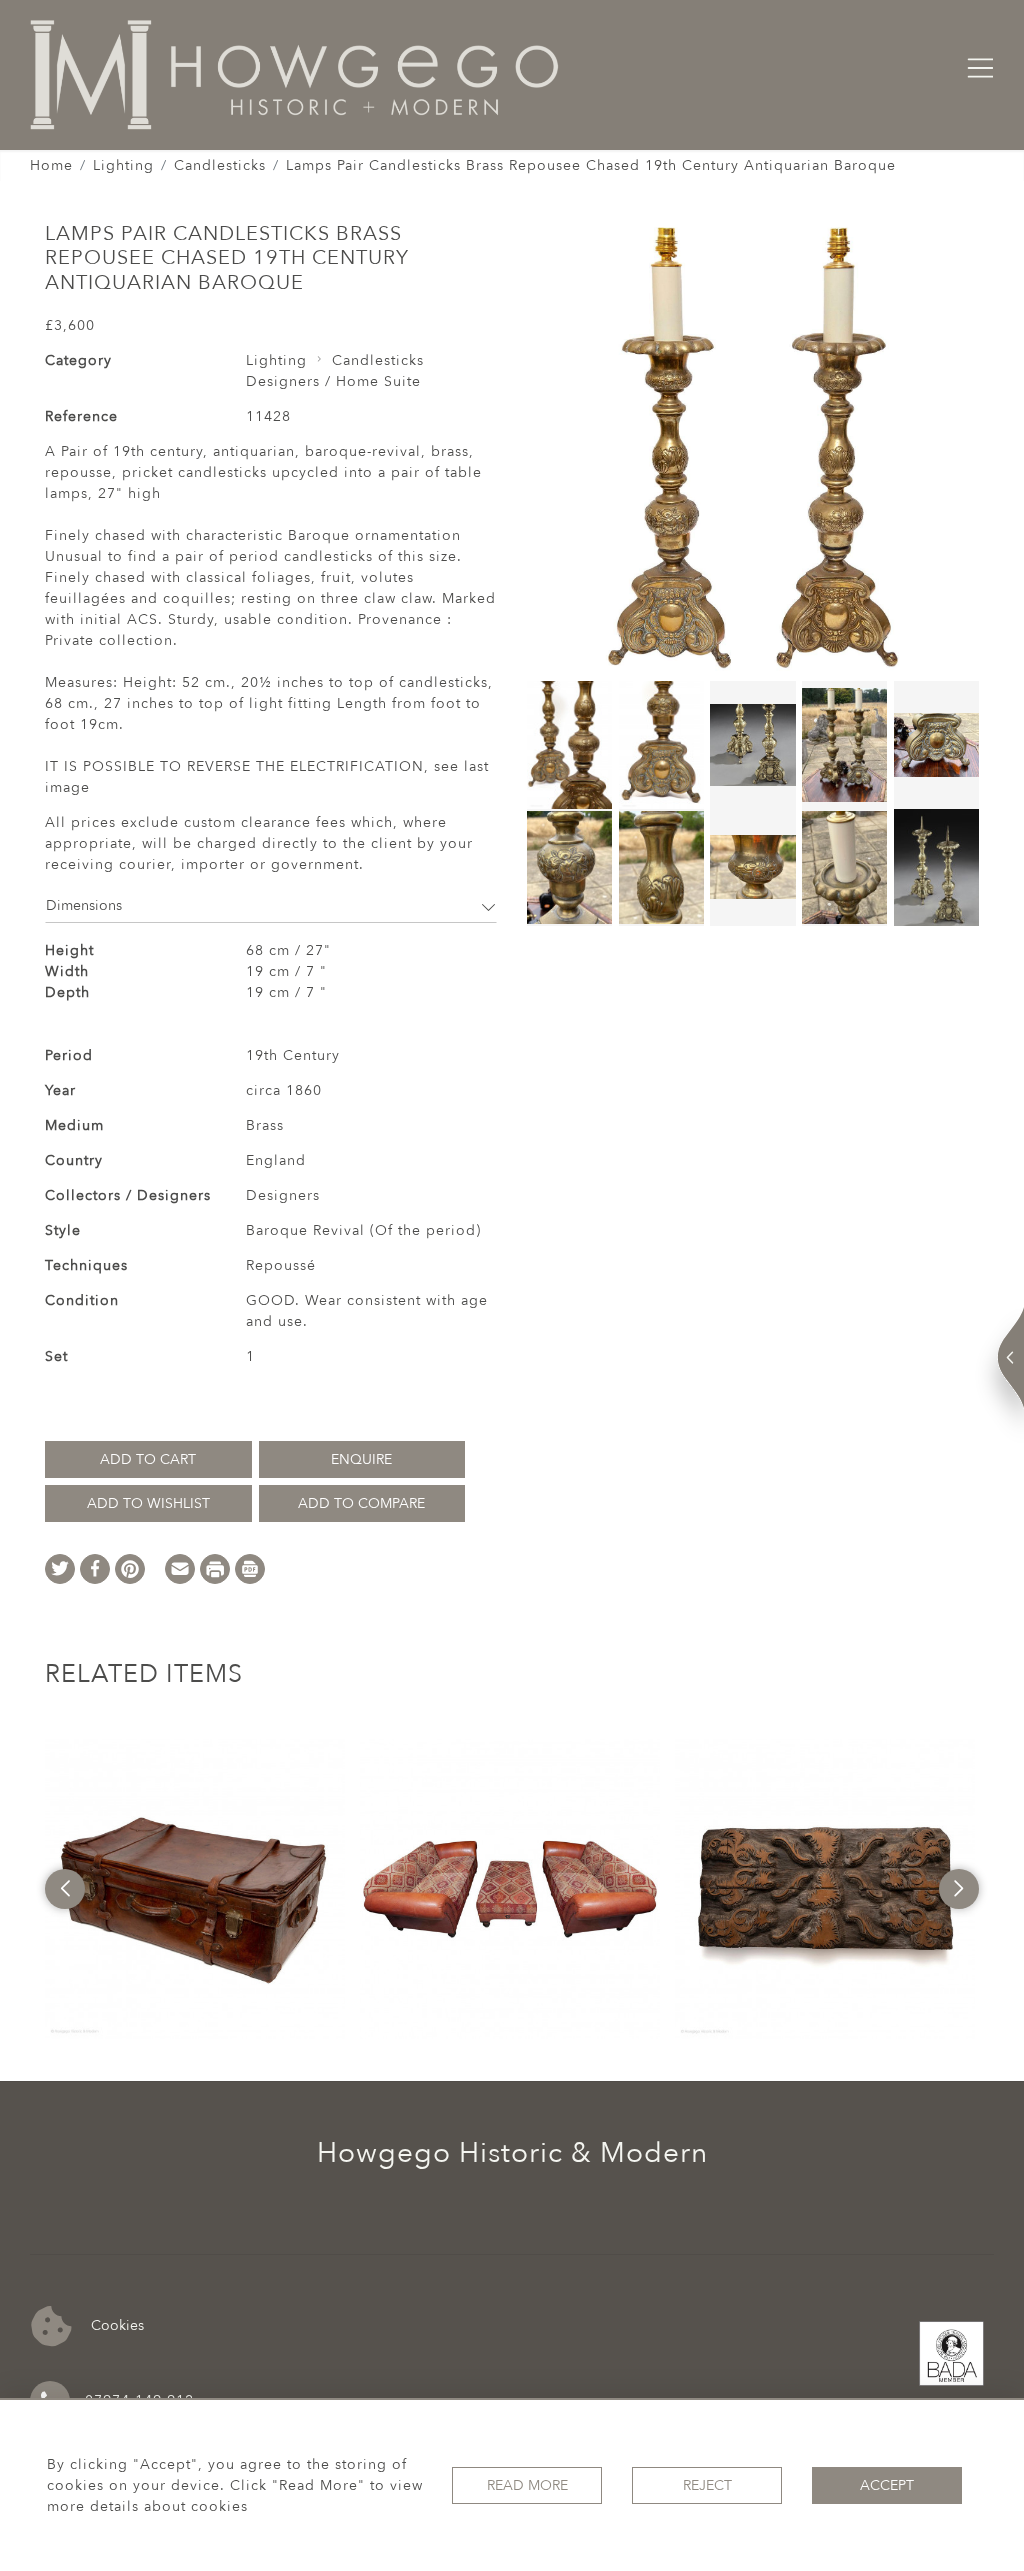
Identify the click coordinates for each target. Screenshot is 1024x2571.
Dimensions (84, 905)
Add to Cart (148, 1459)
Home (51, 165)
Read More (527, 2485)
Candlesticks (220, 165)
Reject (707, 2485)
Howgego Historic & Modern (512, 2153)
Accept (887, 2485)
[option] (195, 1889)
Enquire (361, 1459)
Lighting (123, 165)
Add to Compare (361, 1503)
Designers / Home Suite (333, 381)
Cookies (115, 2325)
